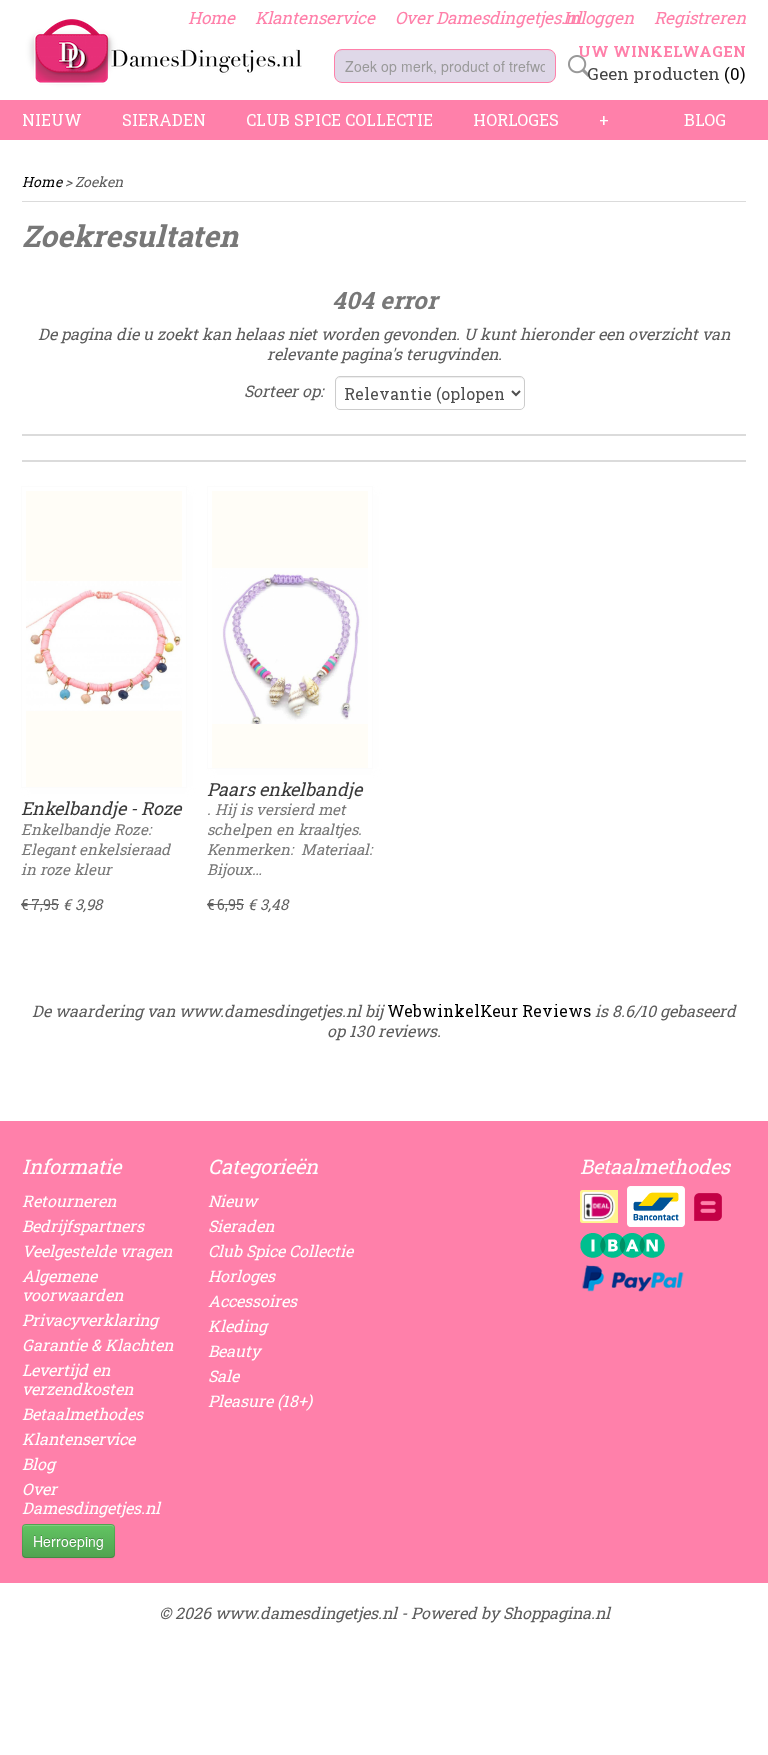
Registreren (700, 17)
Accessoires (252, 1300)
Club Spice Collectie (339, 119)
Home (211, 17)
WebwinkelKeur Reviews (489, 1010)
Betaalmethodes (82, 1413)
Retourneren (69, 1200)
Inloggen (598, 17)
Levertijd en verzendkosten (77, 1379)
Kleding (237, 1325)
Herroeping (68, 1541)
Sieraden (164, 119)
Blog (705, 119)
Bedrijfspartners (83, 1225)
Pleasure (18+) (260, 1400)
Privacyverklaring (90, 1319)
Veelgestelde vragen (97, 1250)
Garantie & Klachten (97, 1344)
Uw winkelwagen (662, 51)
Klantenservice (315, 17)
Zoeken (575, 66)
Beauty (234, 1350)
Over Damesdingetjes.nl (488, 17)
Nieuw (52, 119)
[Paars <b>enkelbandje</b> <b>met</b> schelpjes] (290, 646)
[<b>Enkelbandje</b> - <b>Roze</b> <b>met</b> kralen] (104, 646)
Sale (223, 1375)
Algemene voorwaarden (72, 1285)
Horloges (516, 119)
